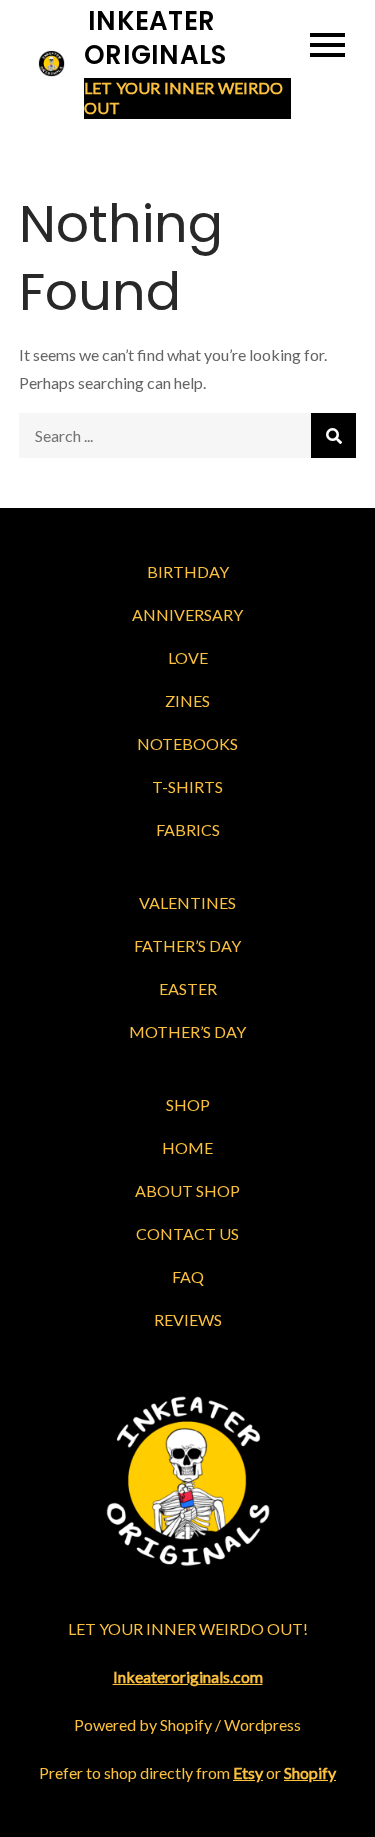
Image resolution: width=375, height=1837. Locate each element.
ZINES (187, 700)
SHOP (188, 1104)
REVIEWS (188, 1319)
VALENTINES (187, 902)
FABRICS (188, 829)
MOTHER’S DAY (187, 1031)
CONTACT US (187, 1233)
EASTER (188, 988)
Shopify (310, 1772)
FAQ (188, 1276)
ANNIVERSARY (187, 614)
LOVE (188, 657)
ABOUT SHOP (187, 1190)
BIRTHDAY (188, 571)
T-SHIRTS (187, 786)
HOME (187, 1147)
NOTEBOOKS (187, 743)
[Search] (333, 435)
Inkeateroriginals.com (188, 1676)
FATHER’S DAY (187, 945)
